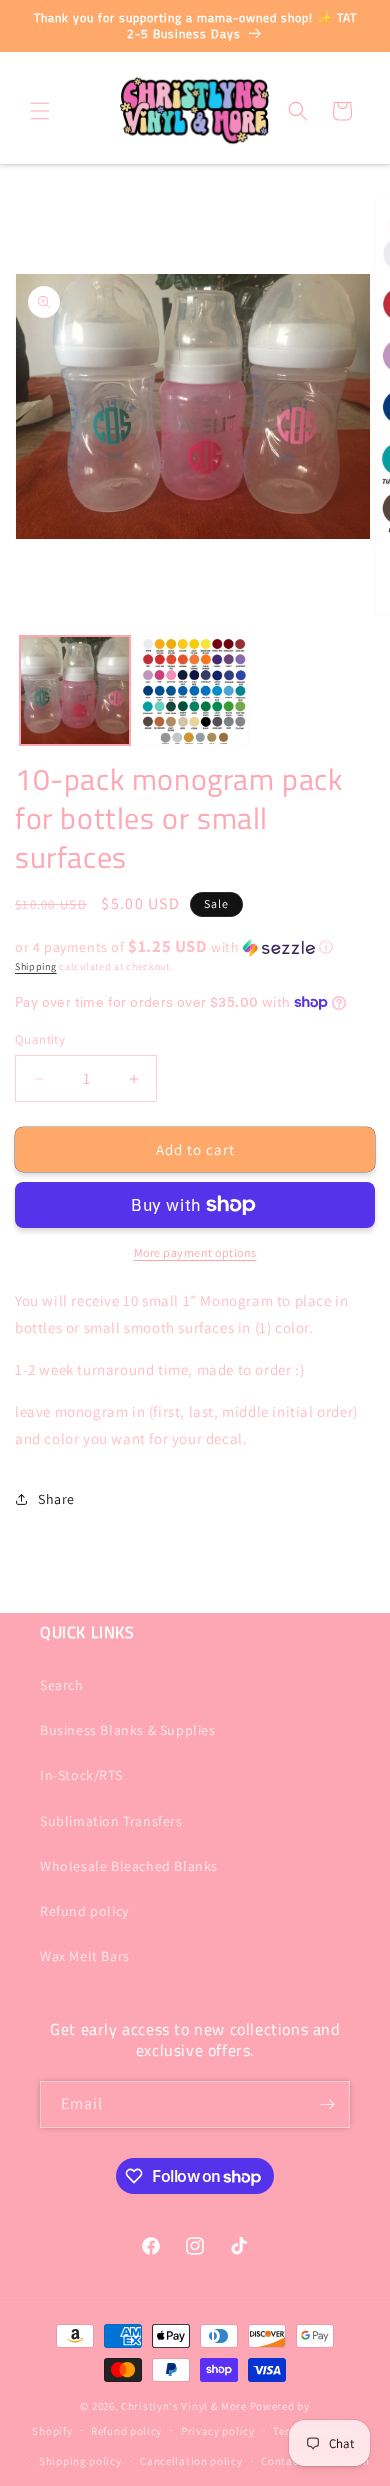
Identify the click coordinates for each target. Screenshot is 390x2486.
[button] (40, 111)
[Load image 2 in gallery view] (195, 691)
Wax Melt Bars (85, 1956)
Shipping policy (80, 2461)
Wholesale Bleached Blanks (129, 1866)
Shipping (36, 966)
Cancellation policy (191, 2461)
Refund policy (84, 1911)
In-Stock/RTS (81, 1775)
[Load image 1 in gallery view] (75, 691)
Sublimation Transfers (111, 1821)
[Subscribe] (327, 2104)
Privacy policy (218, 2431)
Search (62, 1685)
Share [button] (56, 1499)
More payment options (195, 1252)
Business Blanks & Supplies (128, 1730)
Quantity (40, 1039)
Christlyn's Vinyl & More (184, 2406)
